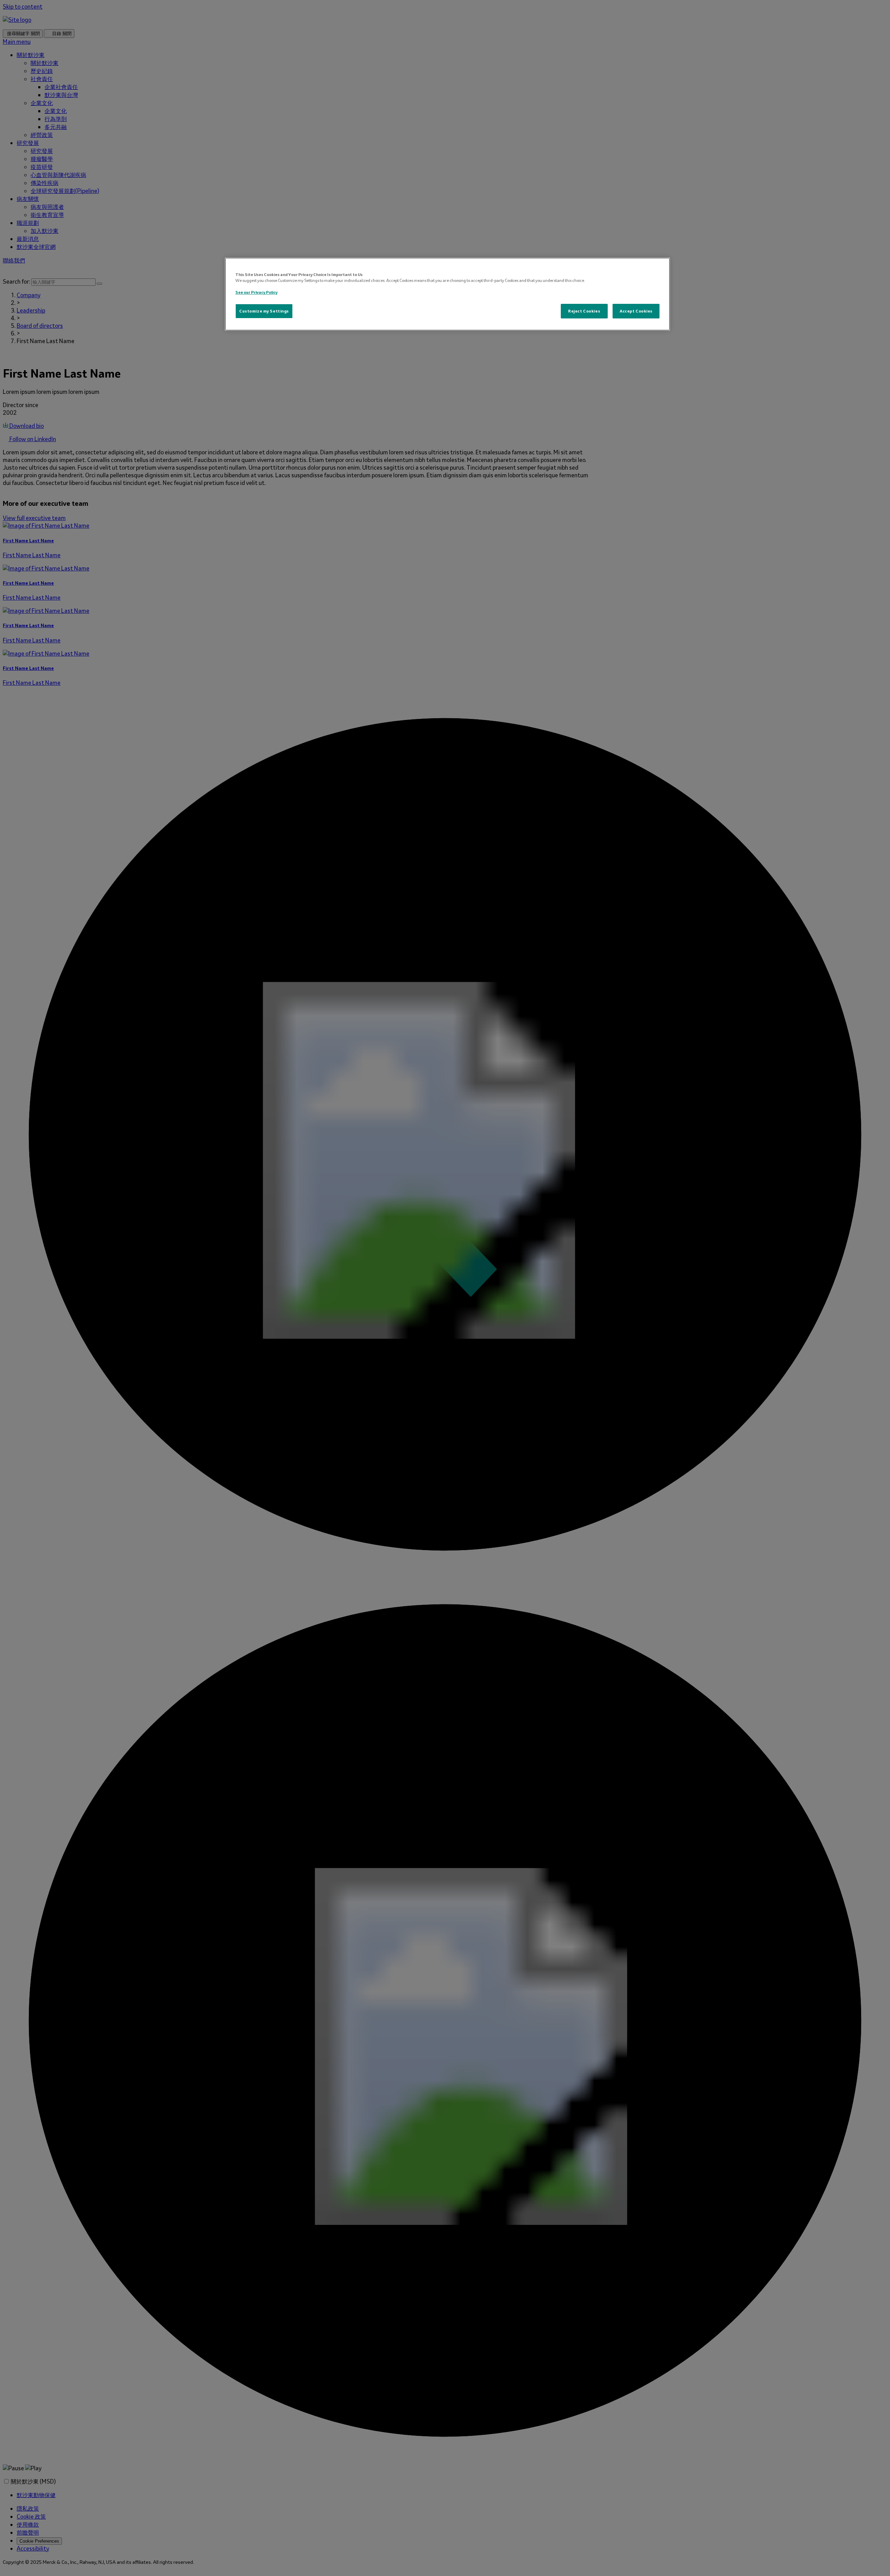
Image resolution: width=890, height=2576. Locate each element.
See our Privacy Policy (256, 292)
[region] (447, 294)
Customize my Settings (264, 311)
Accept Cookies (636, 311)
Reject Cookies (584, 311)
